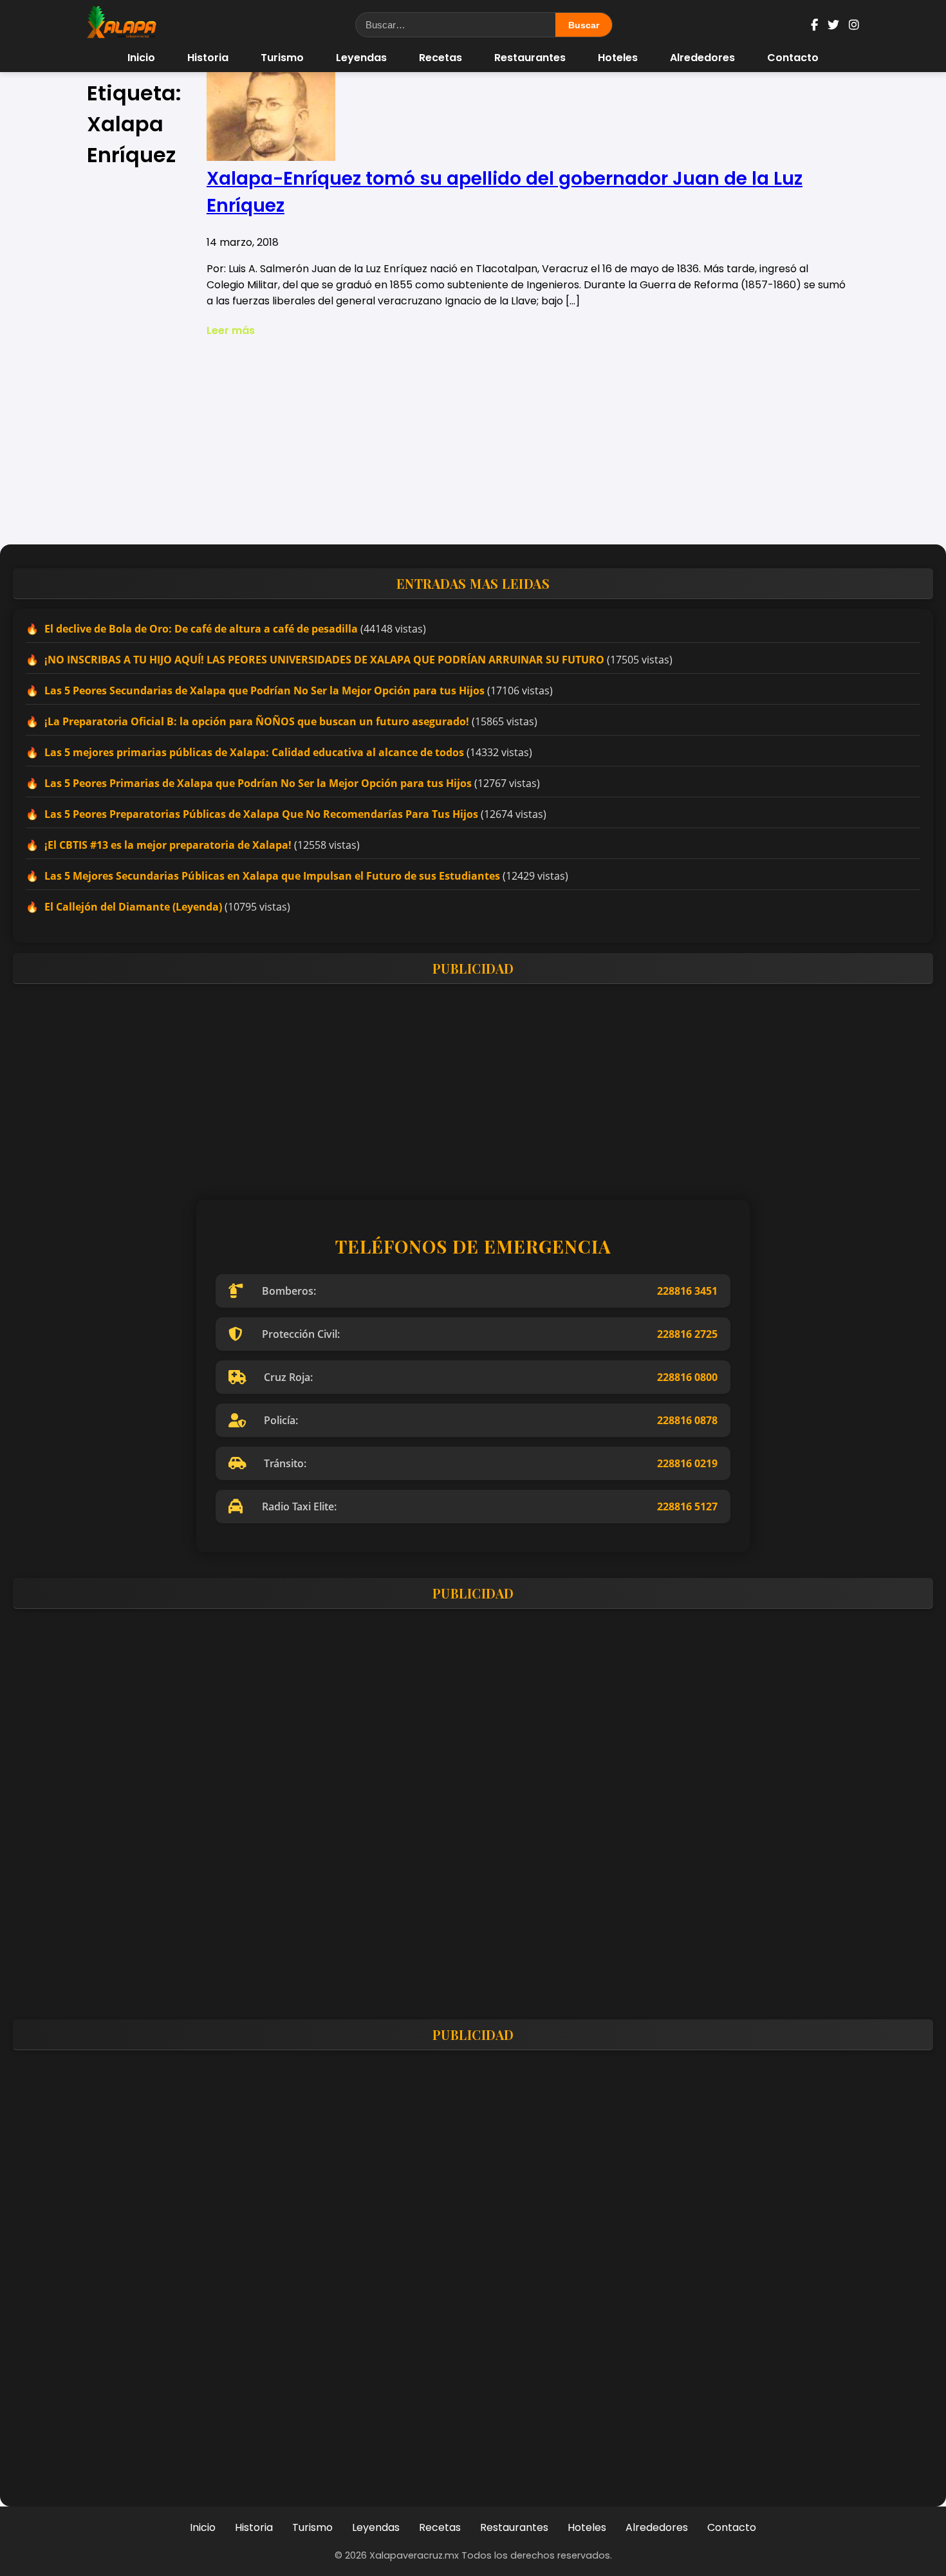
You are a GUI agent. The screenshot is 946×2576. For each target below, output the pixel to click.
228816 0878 (687, 1420)
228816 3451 (687, 1291)
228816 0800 (687, 1377)
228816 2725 (687, 1334)
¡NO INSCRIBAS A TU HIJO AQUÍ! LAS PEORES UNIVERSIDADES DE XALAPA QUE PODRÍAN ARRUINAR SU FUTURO (324, 660)
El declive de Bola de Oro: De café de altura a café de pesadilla (201, 629)
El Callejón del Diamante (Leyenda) (133, 907)
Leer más (231, 330)
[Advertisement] (473, 441)
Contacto (793, 58)
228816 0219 (687, 1463)
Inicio (141, 58)
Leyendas (361, 58)
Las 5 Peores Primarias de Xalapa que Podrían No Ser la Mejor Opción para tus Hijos (258, 783)
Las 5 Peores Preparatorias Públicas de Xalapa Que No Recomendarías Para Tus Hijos (261, 814)
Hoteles (618, 58)
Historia (208, 58)
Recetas (441, 58)
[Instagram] (854, 25)
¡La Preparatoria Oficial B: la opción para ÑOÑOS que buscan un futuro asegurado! (257, 721)
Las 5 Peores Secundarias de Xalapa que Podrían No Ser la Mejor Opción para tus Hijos (264, 690)
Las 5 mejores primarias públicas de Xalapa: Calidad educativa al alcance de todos (254, 752)
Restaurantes (530, 58)
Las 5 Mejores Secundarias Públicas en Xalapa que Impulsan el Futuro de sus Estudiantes (272, 876)
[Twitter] (833, 25)
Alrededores (702, 58)
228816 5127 (687, 1506)
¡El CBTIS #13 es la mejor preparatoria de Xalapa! (168, 845)
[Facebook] (814, 25)
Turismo (282, 58)
